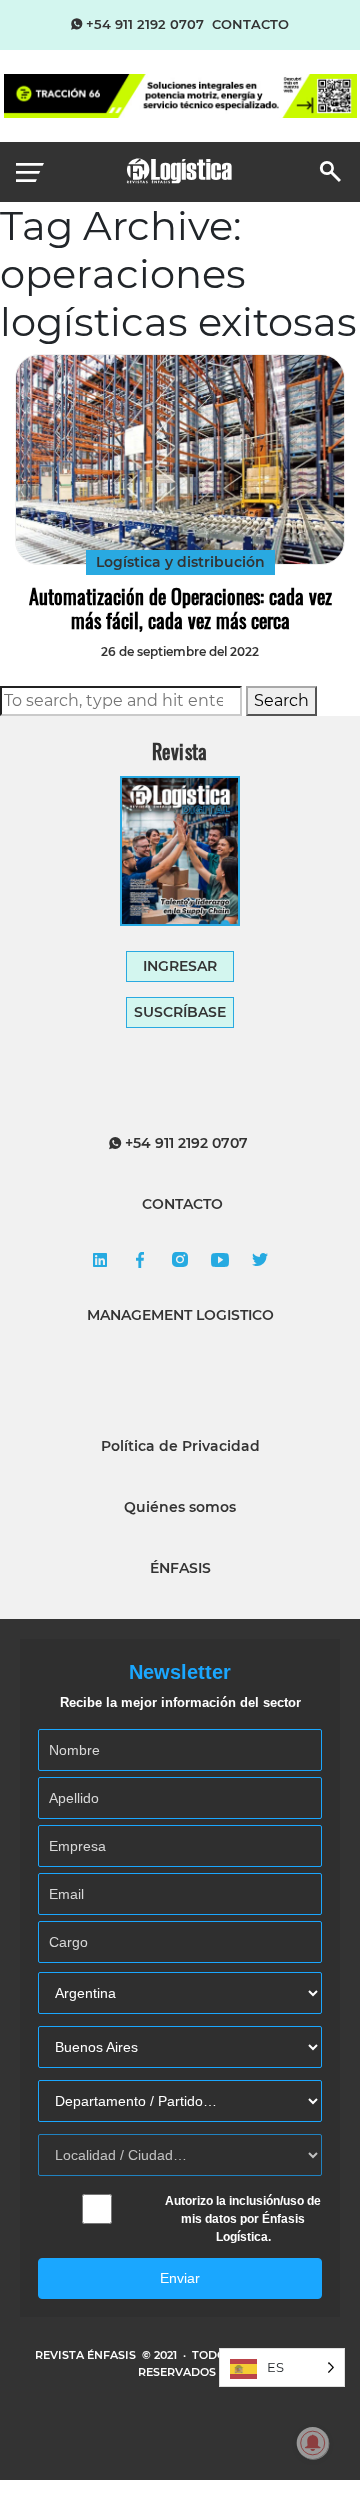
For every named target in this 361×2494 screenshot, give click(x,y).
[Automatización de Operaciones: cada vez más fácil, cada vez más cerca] (180, 459)
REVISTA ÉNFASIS (87, 2355)
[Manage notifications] (313, 2443)
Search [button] (281, 700)
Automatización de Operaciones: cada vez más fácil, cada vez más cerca (180, 608)
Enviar (180, 2278)
